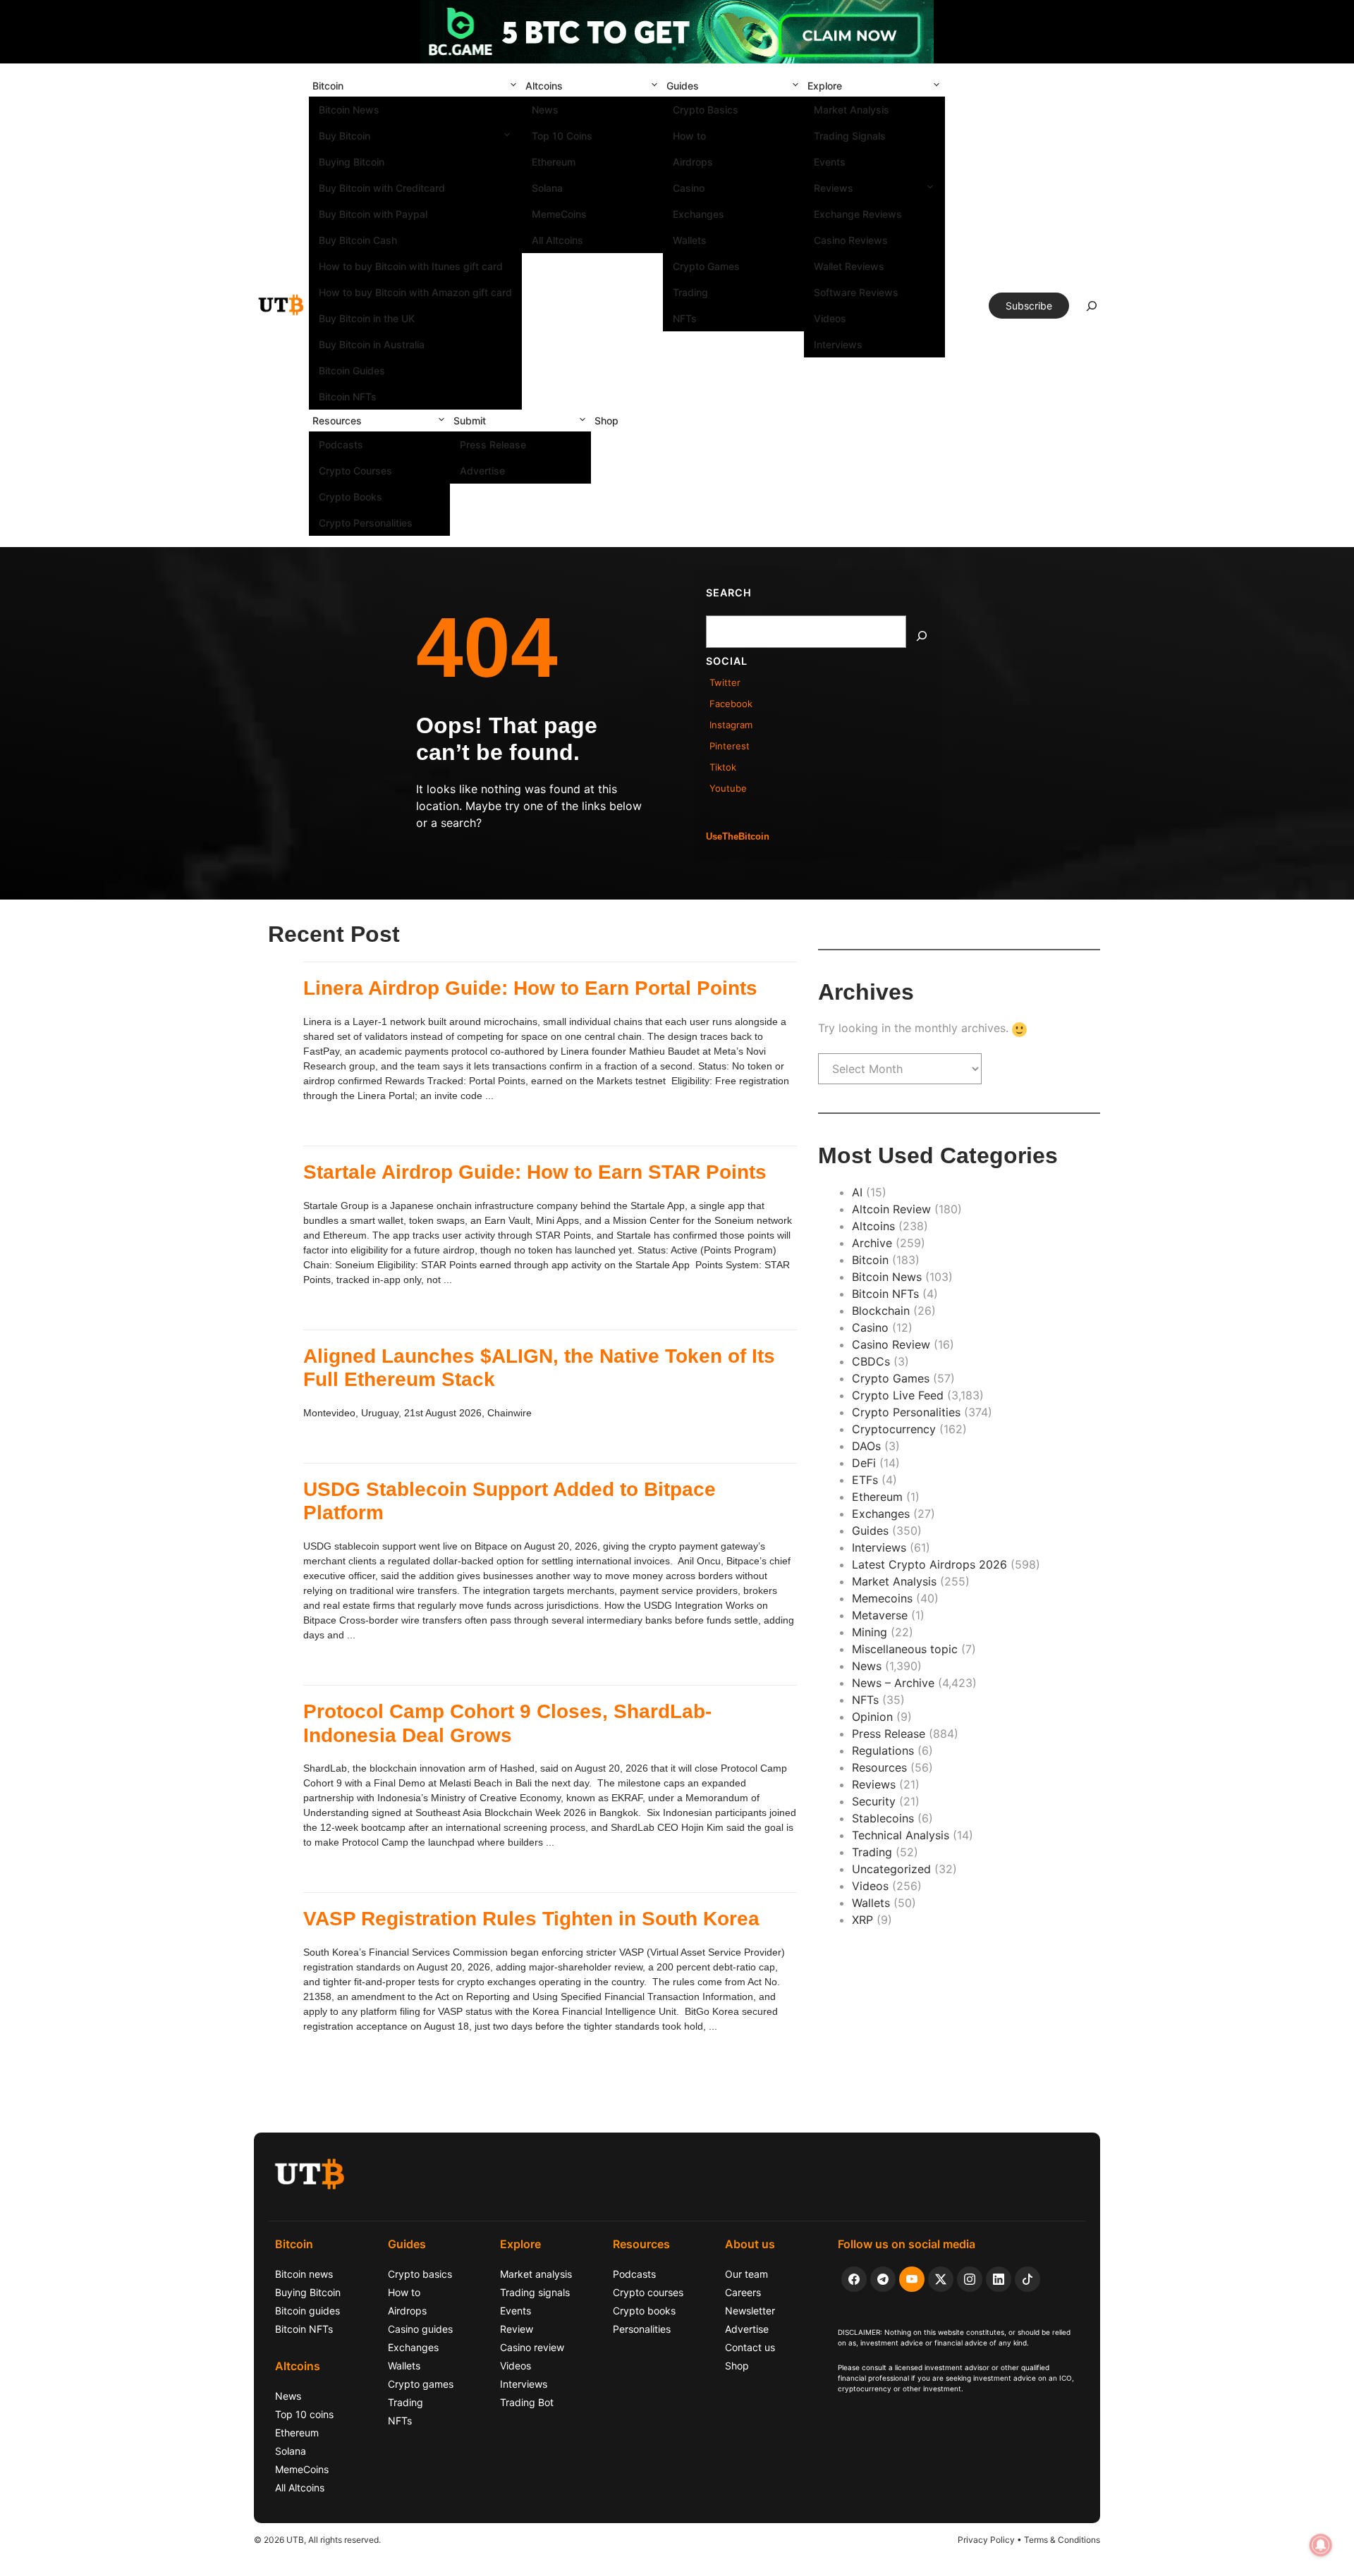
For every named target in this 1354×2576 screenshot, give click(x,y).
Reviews (834, 188)
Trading (690, 292)
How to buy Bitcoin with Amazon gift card (415, 292)
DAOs (866, 1446)
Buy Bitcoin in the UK (367, 318)
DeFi (864, 1463)
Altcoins (544, 86)
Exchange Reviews (858, 214)
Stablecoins (883, 1818)
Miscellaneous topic (905, 1649)
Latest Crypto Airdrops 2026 (929, 1564)
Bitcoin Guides (352, 370)
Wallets (690, 240)
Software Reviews (856, 292)
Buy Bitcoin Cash (358, 240)
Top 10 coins (304, 2414)
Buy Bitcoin (344, 136)
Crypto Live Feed (898, 1395)
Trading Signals (850, 136)
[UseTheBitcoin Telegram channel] (883, 2279)
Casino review (532, 2347)
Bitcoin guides (307, 2311)
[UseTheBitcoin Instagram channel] (970, 2279)
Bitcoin (328, 86)
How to (689, 136)
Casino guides (420, 2329)
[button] (513, 86)
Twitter (725, 682)
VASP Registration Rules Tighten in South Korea (531, 1919)
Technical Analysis (901, 1835)
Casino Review (891, 1344)
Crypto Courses (355, 471)
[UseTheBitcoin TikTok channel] (1027, 2279)
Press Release (493, 444)
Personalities (642, 2329)
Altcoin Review (891, 1209)
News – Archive (893, 1683)
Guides (683, 86)
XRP (862, 1920)
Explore (825, 86)
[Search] (922, 636)
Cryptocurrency (894, 1429)
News (545, 110)
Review (517, 2329)
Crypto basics (420, 2274)
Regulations (883, 1750)
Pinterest (730, 746)
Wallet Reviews (849, 266)
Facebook (731, 704)
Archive (872, 1243)
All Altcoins (557, 240)
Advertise (482, 471)
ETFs (865, 1480)
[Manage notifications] (1321, 2545)
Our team (746, 2274)
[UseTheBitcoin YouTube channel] (912, 2279)
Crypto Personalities (366, 523)
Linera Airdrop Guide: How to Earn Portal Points (530, 988)
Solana (547, 188)
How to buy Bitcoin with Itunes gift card (411, 266)
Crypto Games (706, 266)
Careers (743, 2292)
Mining (870, 1632)
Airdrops (693, 162)
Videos (830, 318)
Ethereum (554, 162)
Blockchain (881, 1311)
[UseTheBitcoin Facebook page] (854, 2279)
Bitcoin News (349, 110)
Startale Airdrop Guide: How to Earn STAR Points (535, 1172)
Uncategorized (891, 1869)
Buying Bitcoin (352, 162)
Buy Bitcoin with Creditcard (382, 188)
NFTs (685, 318)
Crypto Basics (706, 110)
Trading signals (535, 2292)
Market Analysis (852, 110)
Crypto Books (350, 497)
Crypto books (644, 2311)
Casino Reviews (851, 240)
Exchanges (699, 214)
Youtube (728, 788)
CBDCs (871, 1361)
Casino (689, 188)
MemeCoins (559, 214)
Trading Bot (527, 2402)
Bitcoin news (304, 2274)
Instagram (731, 725)
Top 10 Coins (562, 136)
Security (874, 1801)
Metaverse (880, 1615)
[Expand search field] (1092, 309)
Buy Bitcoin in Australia (372, 344)
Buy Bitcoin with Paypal (373, 214)
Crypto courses (648, 2292)
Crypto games (421, 2384)
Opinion (872, 1717)
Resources (337, 421)
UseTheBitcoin (738, 836)
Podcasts (341, 444)
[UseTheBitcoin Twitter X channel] (941, 2279)
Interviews (838, 344)
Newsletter (750, 2311)
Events (830, 162)
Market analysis (536, 2274)
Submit (470, 421)
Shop (606, 421)
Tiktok (723, 767)
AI (857, 1192)
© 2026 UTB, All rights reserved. (317, 2540)
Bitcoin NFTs (348, 397)
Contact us (750, 2347)
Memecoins (882, 1598)
